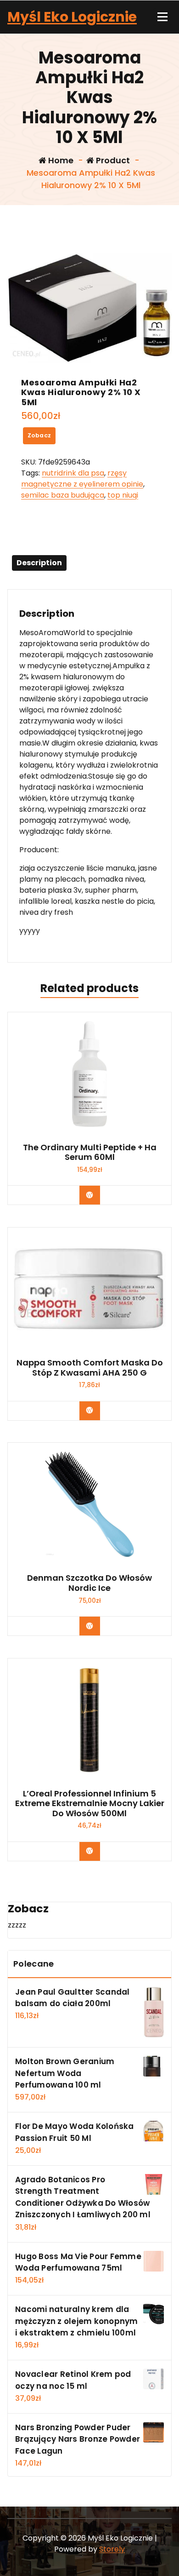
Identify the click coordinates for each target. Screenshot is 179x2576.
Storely (112, 2549)
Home (60, 160)
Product (112, 160)
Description (39, 563)
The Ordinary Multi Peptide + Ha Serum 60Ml (90, 1152)
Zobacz (39, 435)
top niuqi (123, 495)
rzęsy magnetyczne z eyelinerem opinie (82, 479)
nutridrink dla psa (73, 473)
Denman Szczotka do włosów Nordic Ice (89, 1583)
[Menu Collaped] (162, 17)
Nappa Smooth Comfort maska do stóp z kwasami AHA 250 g (90, 1368)
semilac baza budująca (63, 495)
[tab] (39, 563)
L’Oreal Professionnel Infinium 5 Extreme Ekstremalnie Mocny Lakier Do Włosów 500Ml (90, 1804)
